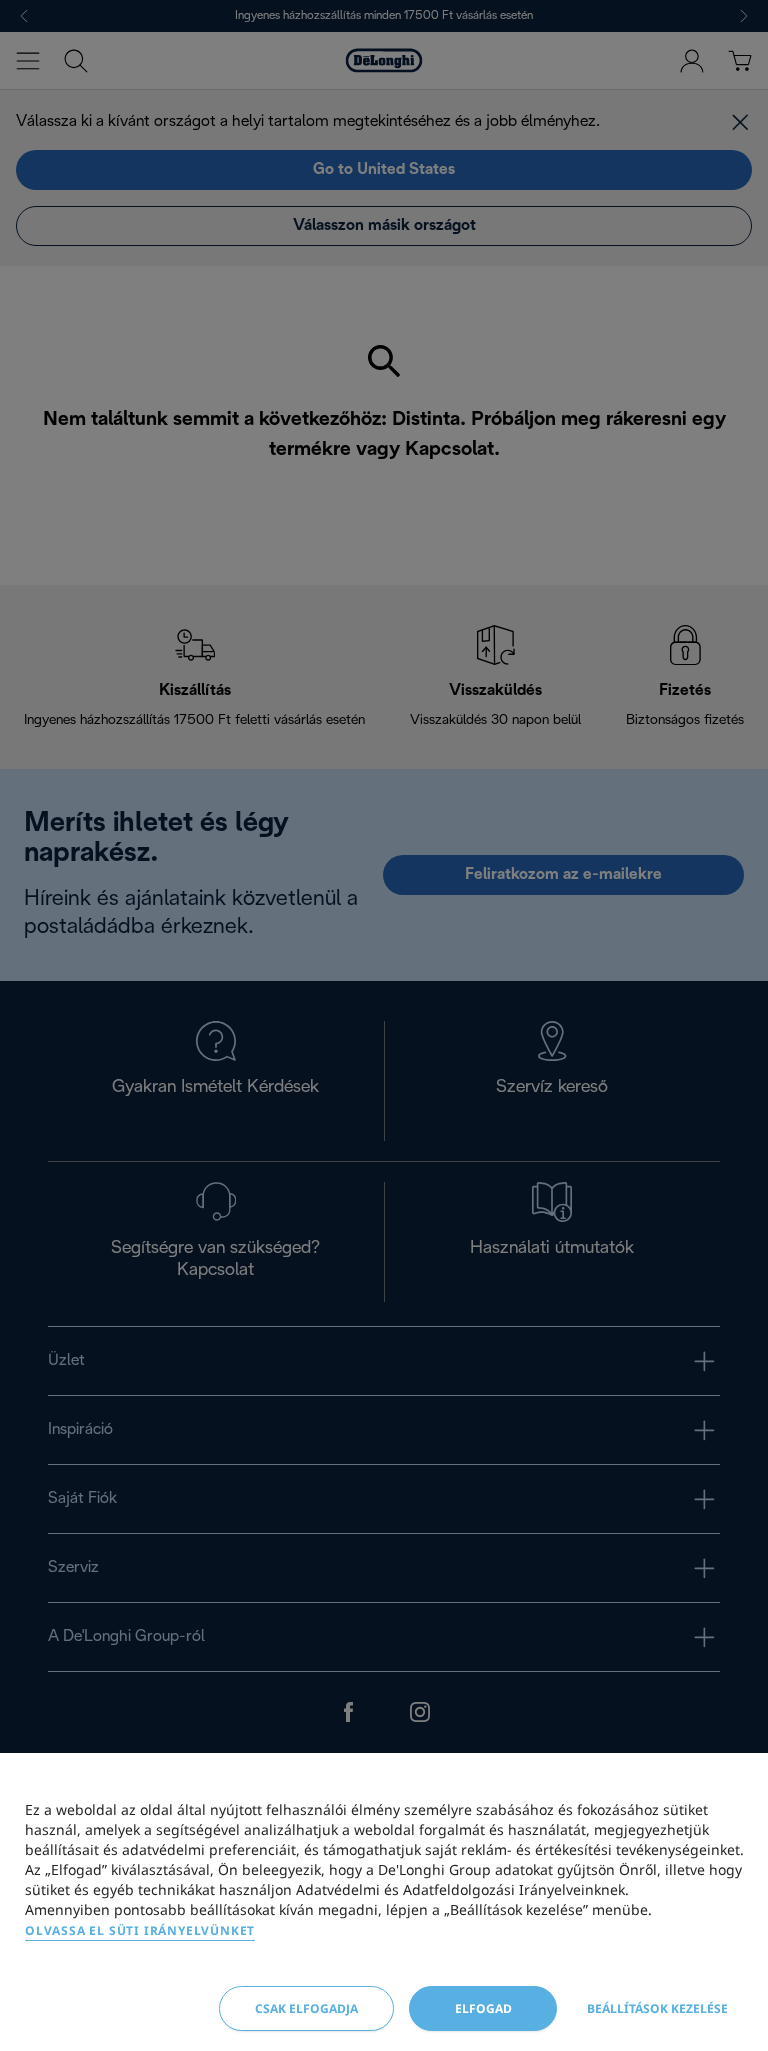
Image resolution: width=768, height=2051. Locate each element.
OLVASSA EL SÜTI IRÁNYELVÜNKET (140, 1930)
